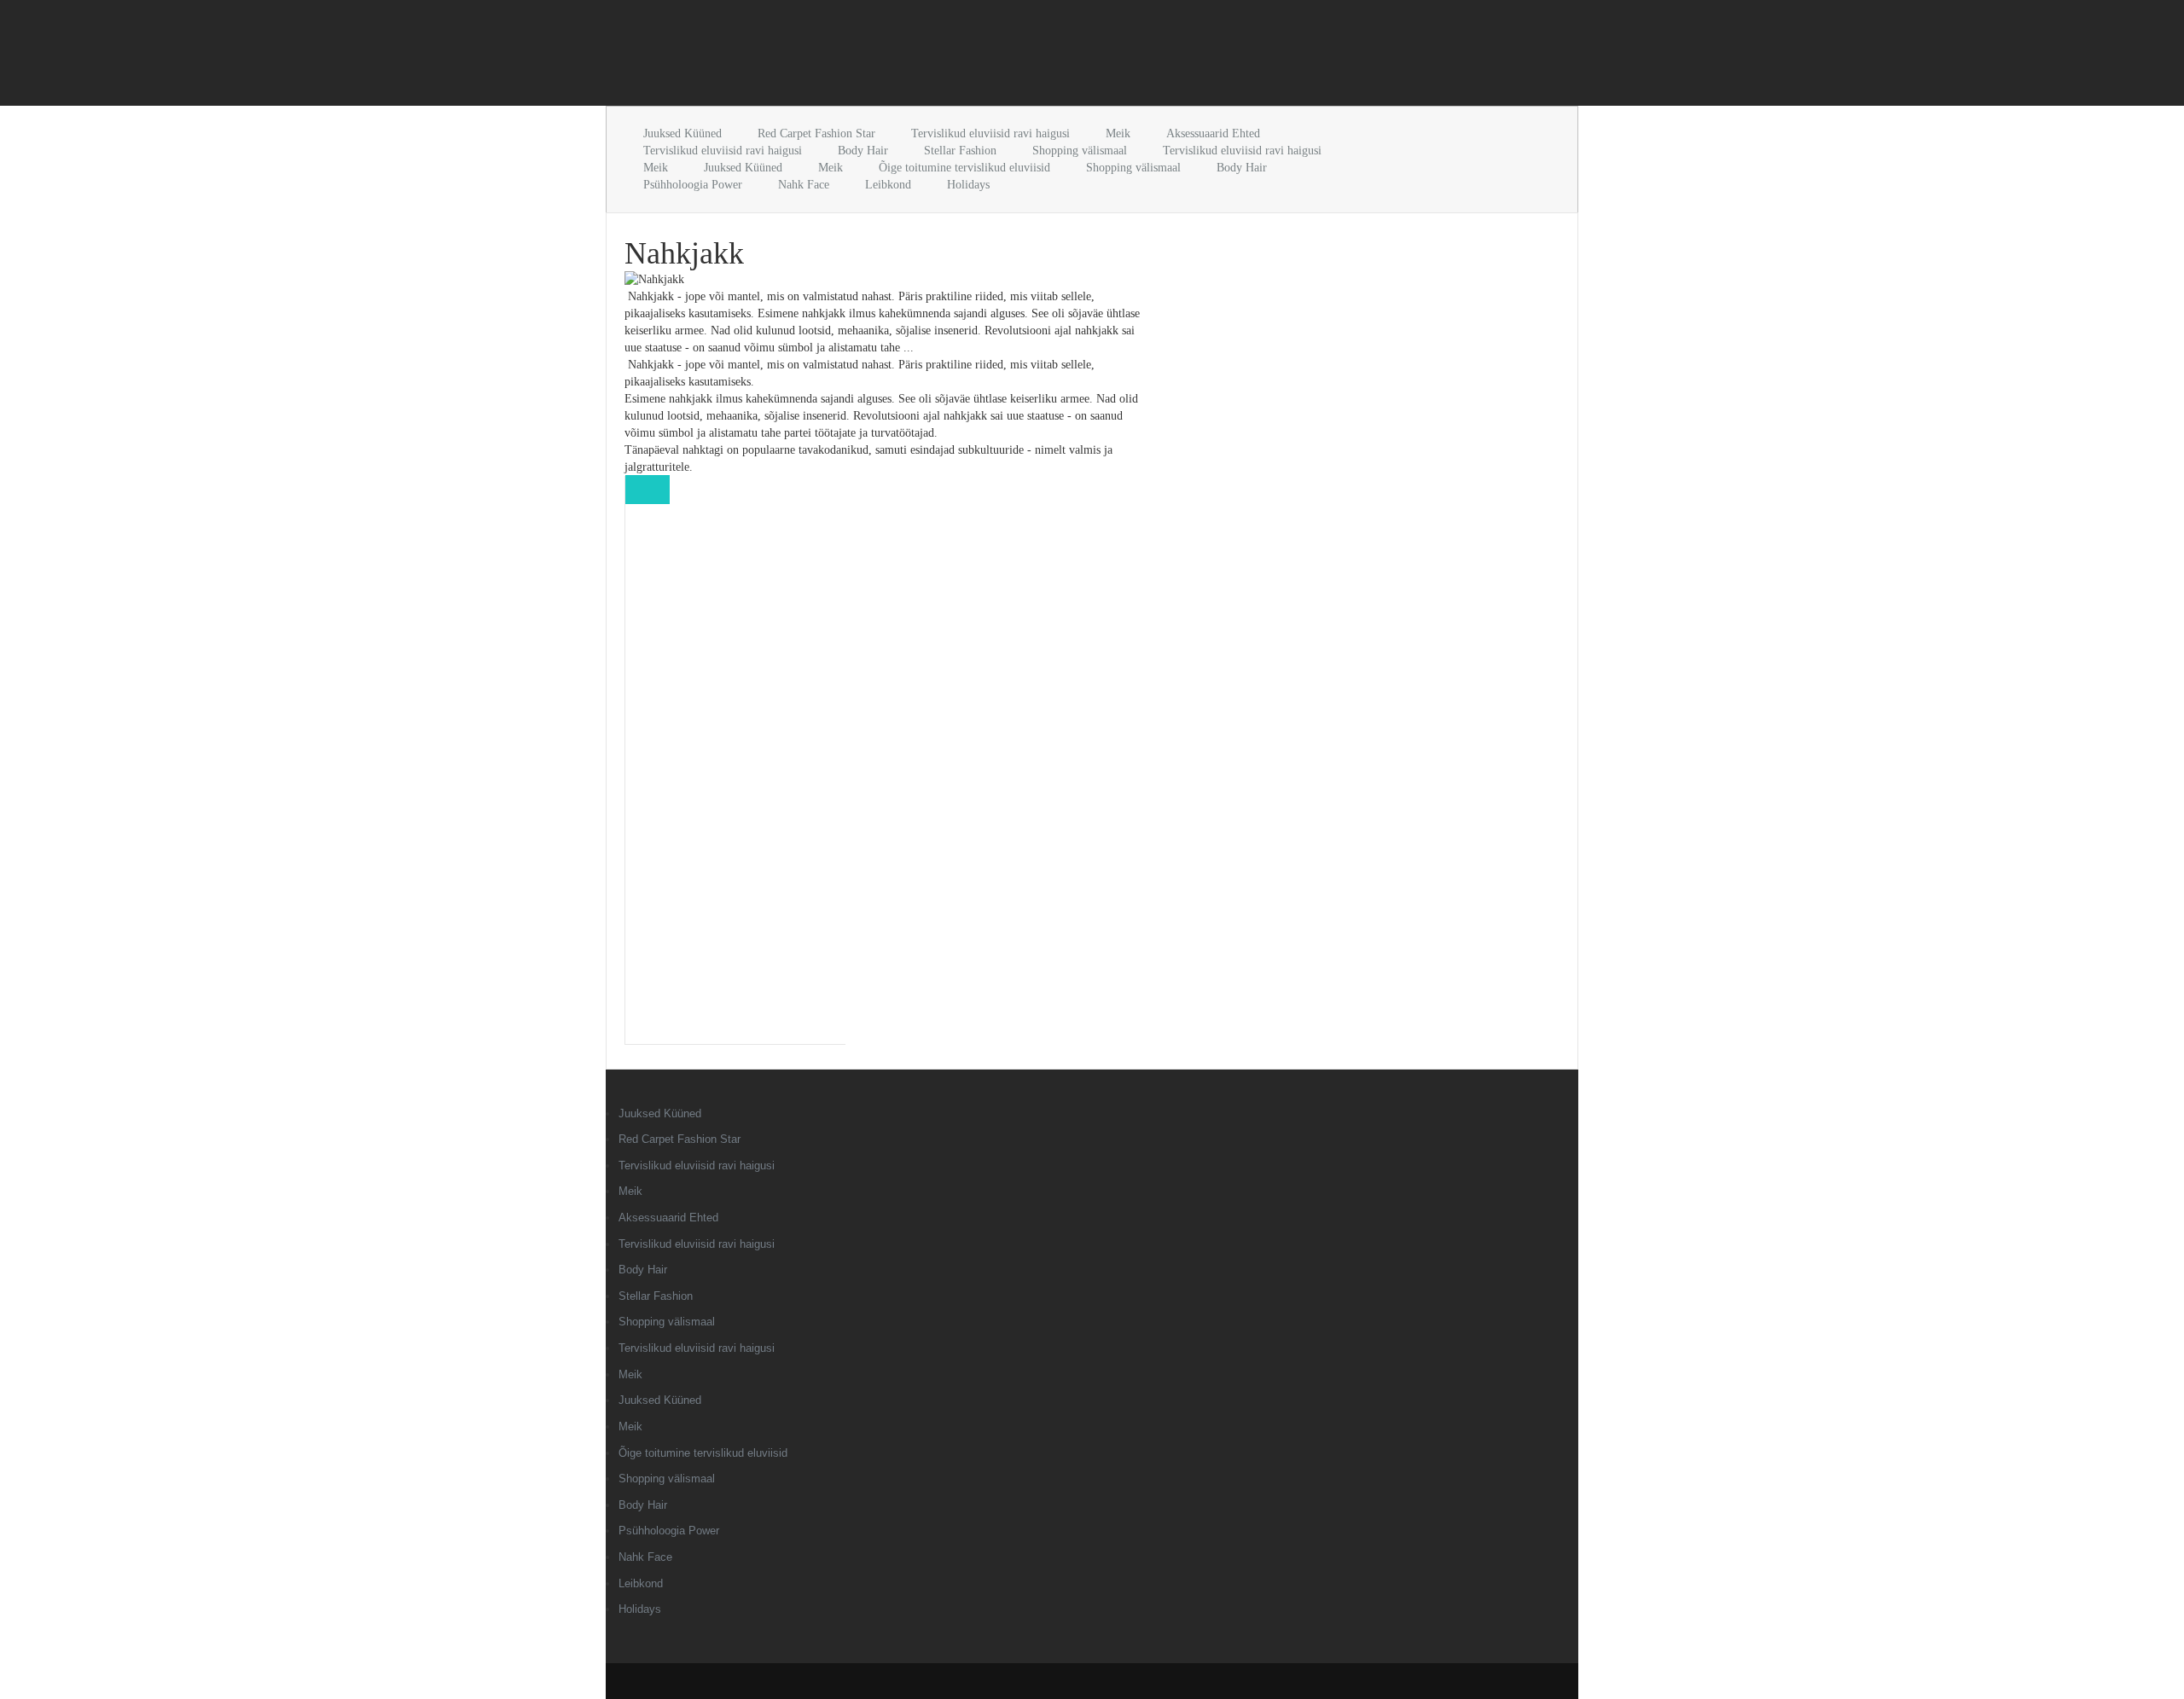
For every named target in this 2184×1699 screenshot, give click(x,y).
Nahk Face (804, 185)
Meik (1118, 133)
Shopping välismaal (1080, 151)
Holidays (968, 185)
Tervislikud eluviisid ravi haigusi (990, 133)
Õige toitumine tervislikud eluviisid (964, 168)
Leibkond (888, 185)
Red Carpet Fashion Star (816, 133)
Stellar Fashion (960, 151)
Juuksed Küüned (682, 133)
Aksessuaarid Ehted (1213, 133)
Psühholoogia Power (693, 185)
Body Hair (863, 151)
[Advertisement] (805, 56)
